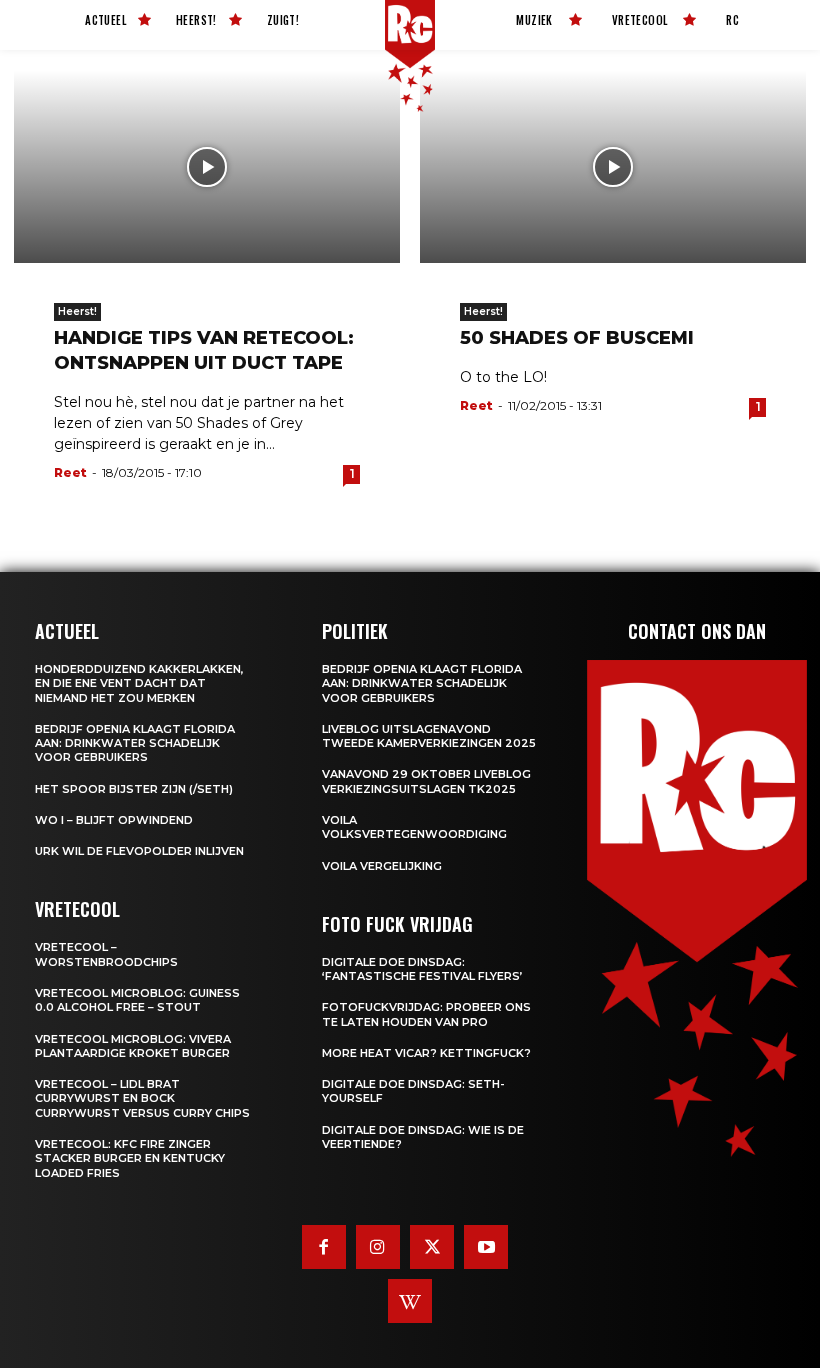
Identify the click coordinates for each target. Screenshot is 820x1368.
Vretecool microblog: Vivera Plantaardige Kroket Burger (133, 1046)
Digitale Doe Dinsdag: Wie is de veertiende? (423, 1137)
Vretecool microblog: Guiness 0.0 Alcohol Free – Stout (137, 1000)
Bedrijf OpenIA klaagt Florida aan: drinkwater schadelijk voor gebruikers (135, 743)
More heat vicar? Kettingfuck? (426, 1053)
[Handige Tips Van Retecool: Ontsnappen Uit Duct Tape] (207, 166)
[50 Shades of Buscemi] (613, 166)
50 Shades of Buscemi (577, 338)
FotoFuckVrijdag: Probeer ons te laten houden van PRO (426, 1014)
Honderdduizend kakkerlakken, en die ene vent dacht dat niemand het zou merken (139, 683)
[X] (432, 1247)
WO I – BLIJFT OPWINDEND (114, 820)
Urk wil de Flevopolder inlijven (139, 851)
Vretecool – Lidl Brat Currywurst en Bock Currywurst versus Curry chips (142, 1098)
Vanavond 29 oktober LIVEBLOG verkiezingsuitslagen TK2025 (426, 781)
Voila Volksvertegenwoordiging (414, 827)
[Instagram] (378, 1247)
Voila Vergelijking (382, 866)
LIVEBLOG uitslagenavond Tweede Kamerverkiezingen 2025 (429, 736)
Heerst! (77, 311)
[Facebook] (324, 1247)
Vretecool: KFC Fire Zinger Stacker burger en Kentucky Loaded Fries (130, 1158)
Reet (70, 472)
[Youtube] (486, 1247)
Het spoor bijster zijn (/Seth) (134, 789)
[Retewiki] (410, 1301)
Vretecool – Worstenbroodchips (106, 954)
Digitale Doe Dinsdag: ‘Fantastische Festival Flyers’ (422, 969)
